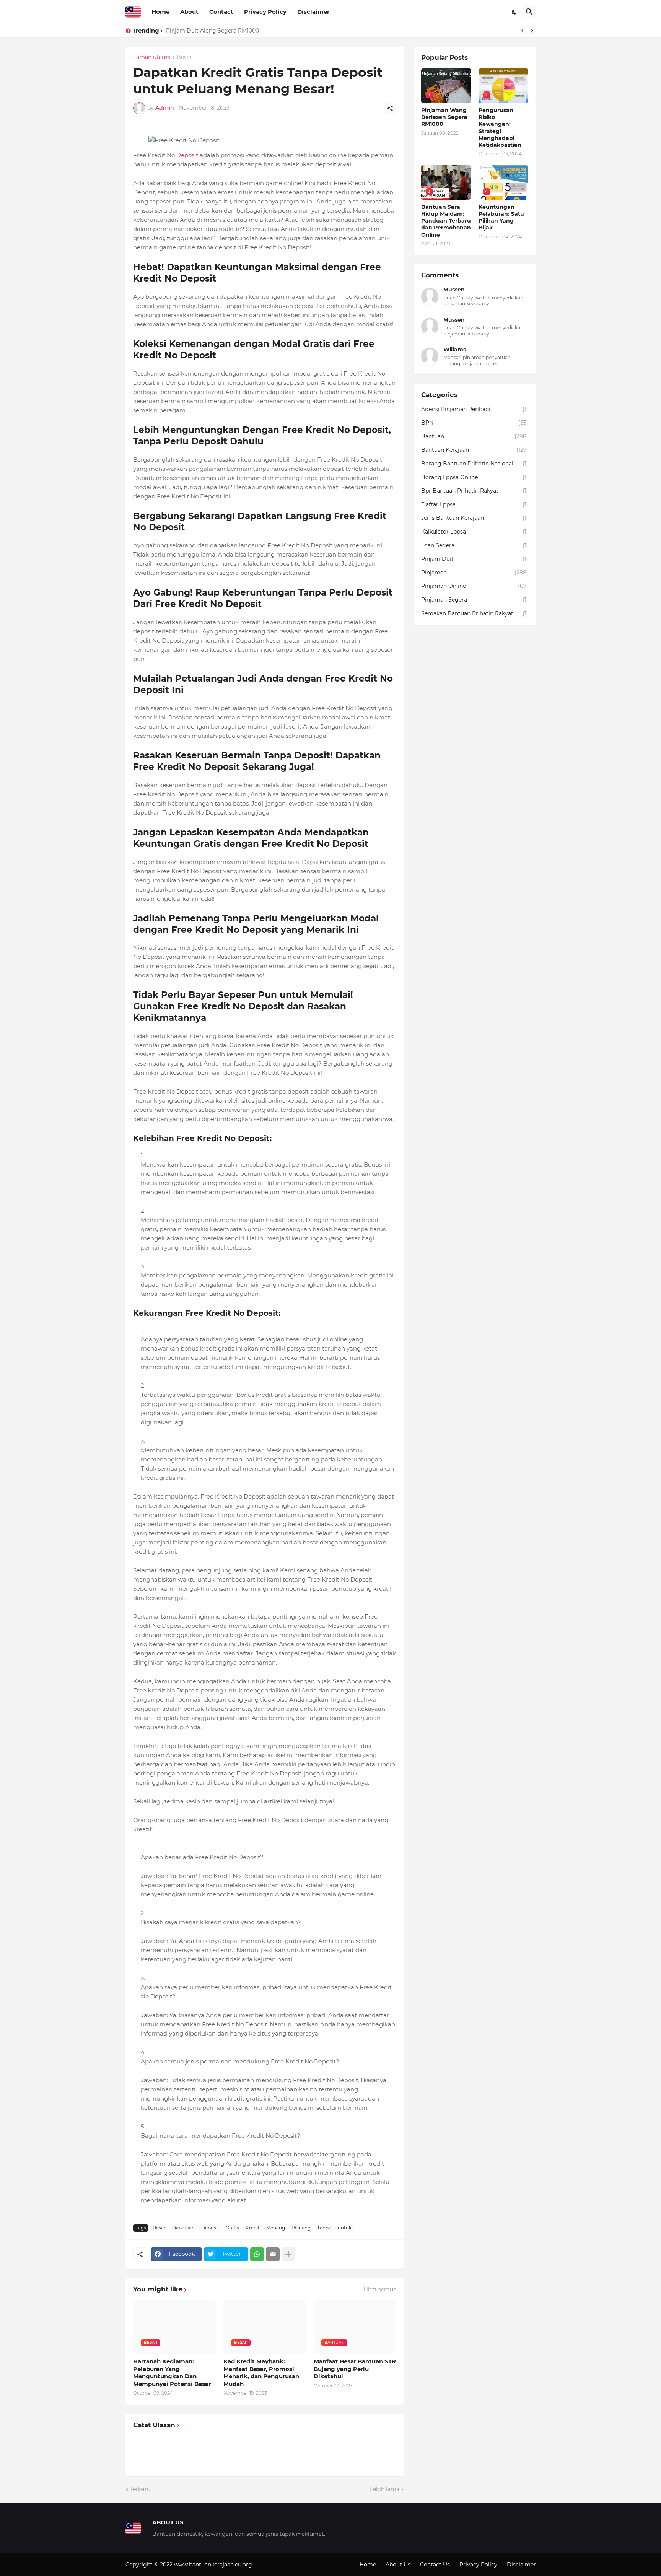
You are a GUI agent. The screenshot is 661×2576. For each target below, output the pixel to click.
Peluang (301, 2228)
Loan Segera (475, 545)
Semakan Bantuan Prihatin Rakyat (475, 613)
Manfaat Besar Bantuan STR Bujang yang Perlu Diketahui (355, 2369)
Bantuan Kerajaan (475, 450)
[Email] (273, 2254)
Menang (276, 2228)
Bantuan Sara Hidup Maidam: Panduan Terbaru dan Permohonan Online (446, 221)
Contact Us (435, 2565)
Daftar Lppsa (475, 504)
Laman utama (152, 57)
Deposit (187, 155)
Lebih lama (385, 2489)
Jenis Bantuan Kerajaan (475, 518)
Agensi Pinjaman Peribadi (475, 409)
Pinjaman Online (475, 586)
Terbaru (140, 2489)
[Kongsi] (390, 108)
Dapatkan (183, 2228)
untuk (345, 2228)
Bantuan (475, 436)
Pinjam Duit (475, 559)
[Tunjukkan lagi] (288, 2254)
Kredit (253, 2228)
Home (160, 12)
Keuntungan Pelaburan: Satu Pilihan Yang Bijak (501, 217)
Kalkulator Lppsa (475, 532)
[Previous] (523, 31)
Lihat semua (380, 2290)
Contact (221, 12)
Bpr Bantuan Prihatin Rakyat (475, 491)
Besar (184, 57)
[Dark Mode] (514, 12)
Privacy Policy (265, 12)
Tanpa (324, 2228)
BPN (475, 423)
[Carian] (529, 12)
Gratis (232, 2228)
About (189, 12)
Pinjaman (475, 573)
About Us (398, 2565)
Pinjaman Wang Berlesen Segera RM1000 (444, 117)
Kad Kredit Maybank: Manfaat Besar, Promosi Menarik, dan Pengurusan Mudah (261, 2373)
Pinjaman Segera (475, 600)
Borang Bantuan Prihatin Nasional (475, 464)
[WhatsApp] (257, 2254)
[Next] (532, 31)
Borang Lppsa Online (475, 477)
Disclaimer (313, 12)
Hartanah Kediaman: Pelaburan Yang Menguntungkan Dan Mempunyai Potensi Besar (172, 2373)
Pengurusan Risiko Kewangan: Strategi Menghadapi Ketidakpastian (256, 31)
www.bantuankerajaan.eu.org (213, 2565)
